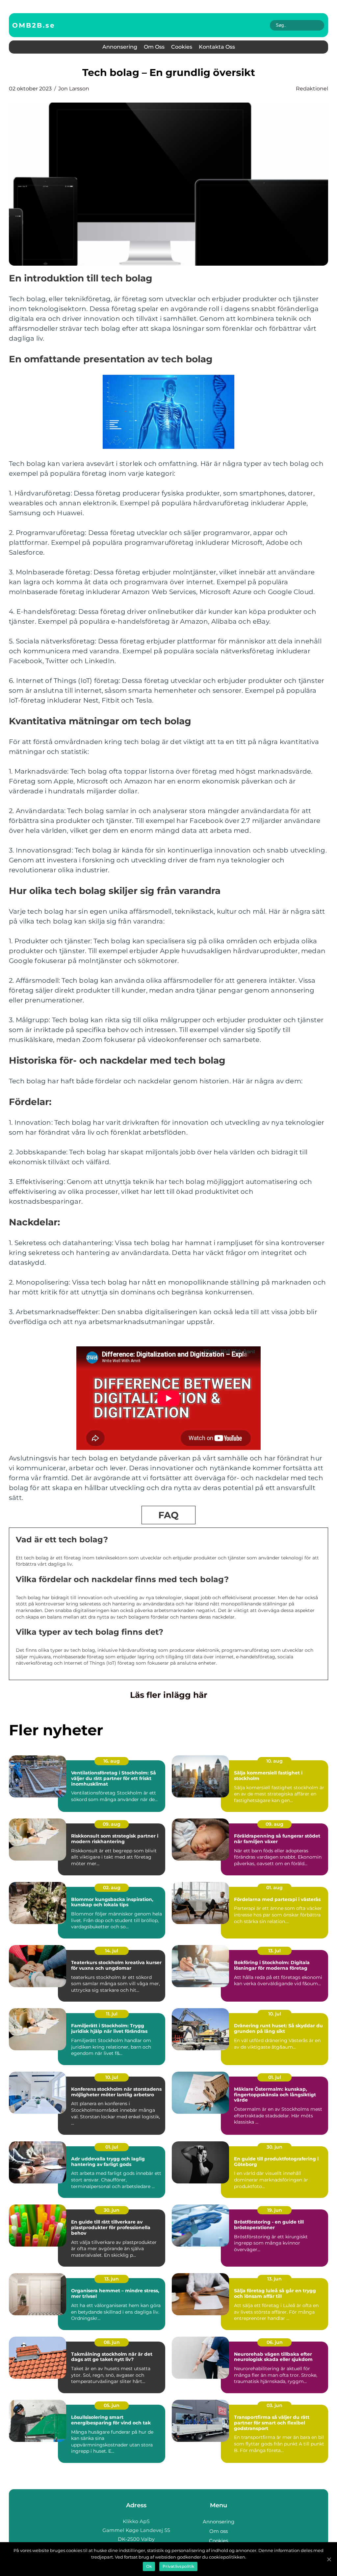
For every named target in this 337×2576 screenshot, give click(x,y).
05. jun (112, 2405)
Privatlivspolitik (178, 2566)
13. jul (274, 1951)
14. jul (112, 1951)
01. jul (275, 2077)
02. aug (112, 1888)
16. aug (112, 1761)
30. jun (274, 2147)
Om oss (154, 47)
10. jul (275, 2014)
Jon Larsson (74, 89)
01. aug (274, 1888)
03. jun (274, 2405)
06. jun (275, 2342)
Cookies (182, 47)
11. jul (112, 2014)
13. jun (112, 2279)
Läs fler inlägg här (169, 1695)
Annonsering (120, 47)
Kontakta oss (217, 47)
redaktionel (312, 89)
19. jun (275, 2210)
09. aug (112, 1824)
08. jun (112, 2342)
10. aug (274, 1761)
